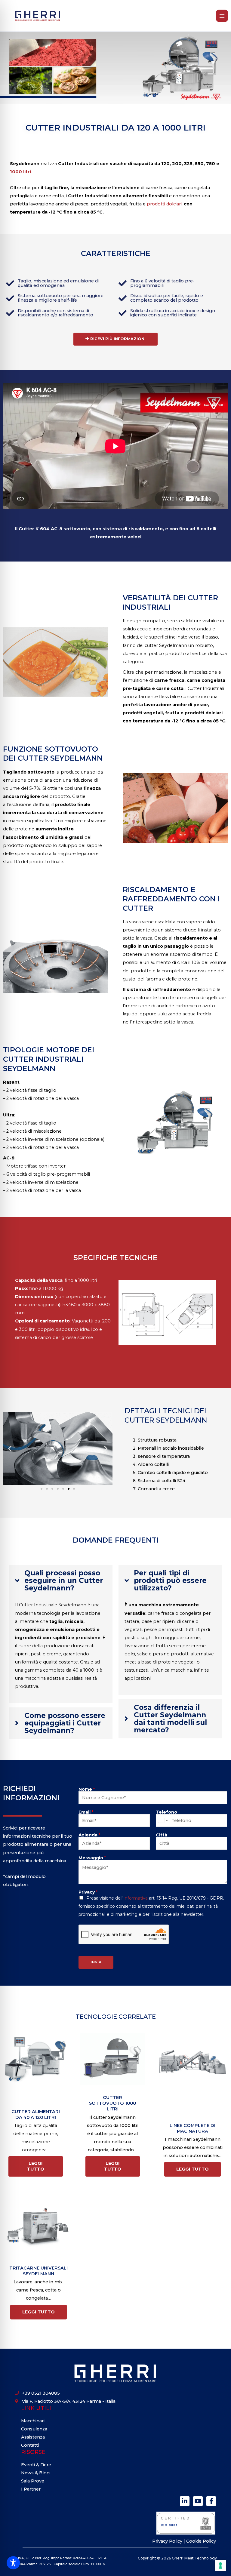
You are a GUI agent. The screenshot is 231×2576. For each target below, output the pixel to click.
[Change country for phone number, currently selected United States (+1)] (163, 1820)
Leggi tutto (36, 2166)
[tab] (61, 1634)
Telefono (166, 1812)
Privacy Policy (168, 2541)
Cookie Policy (201, 2541)
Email (86, 1812)
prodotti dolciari (164, 204)
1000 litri (20, 172)
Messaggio (92, 1858)
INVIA (96, 1962)
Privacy (88, 1892)
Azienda (89, 1835)
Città (162, 1835)
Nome (87, 1789)
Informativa (136, 1898)
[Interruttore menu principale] (222, 16)
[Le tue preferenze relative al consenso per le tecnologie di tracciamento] (220, 2565)
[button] (10, 1449)
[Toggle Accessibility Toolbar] (13, 2563)
